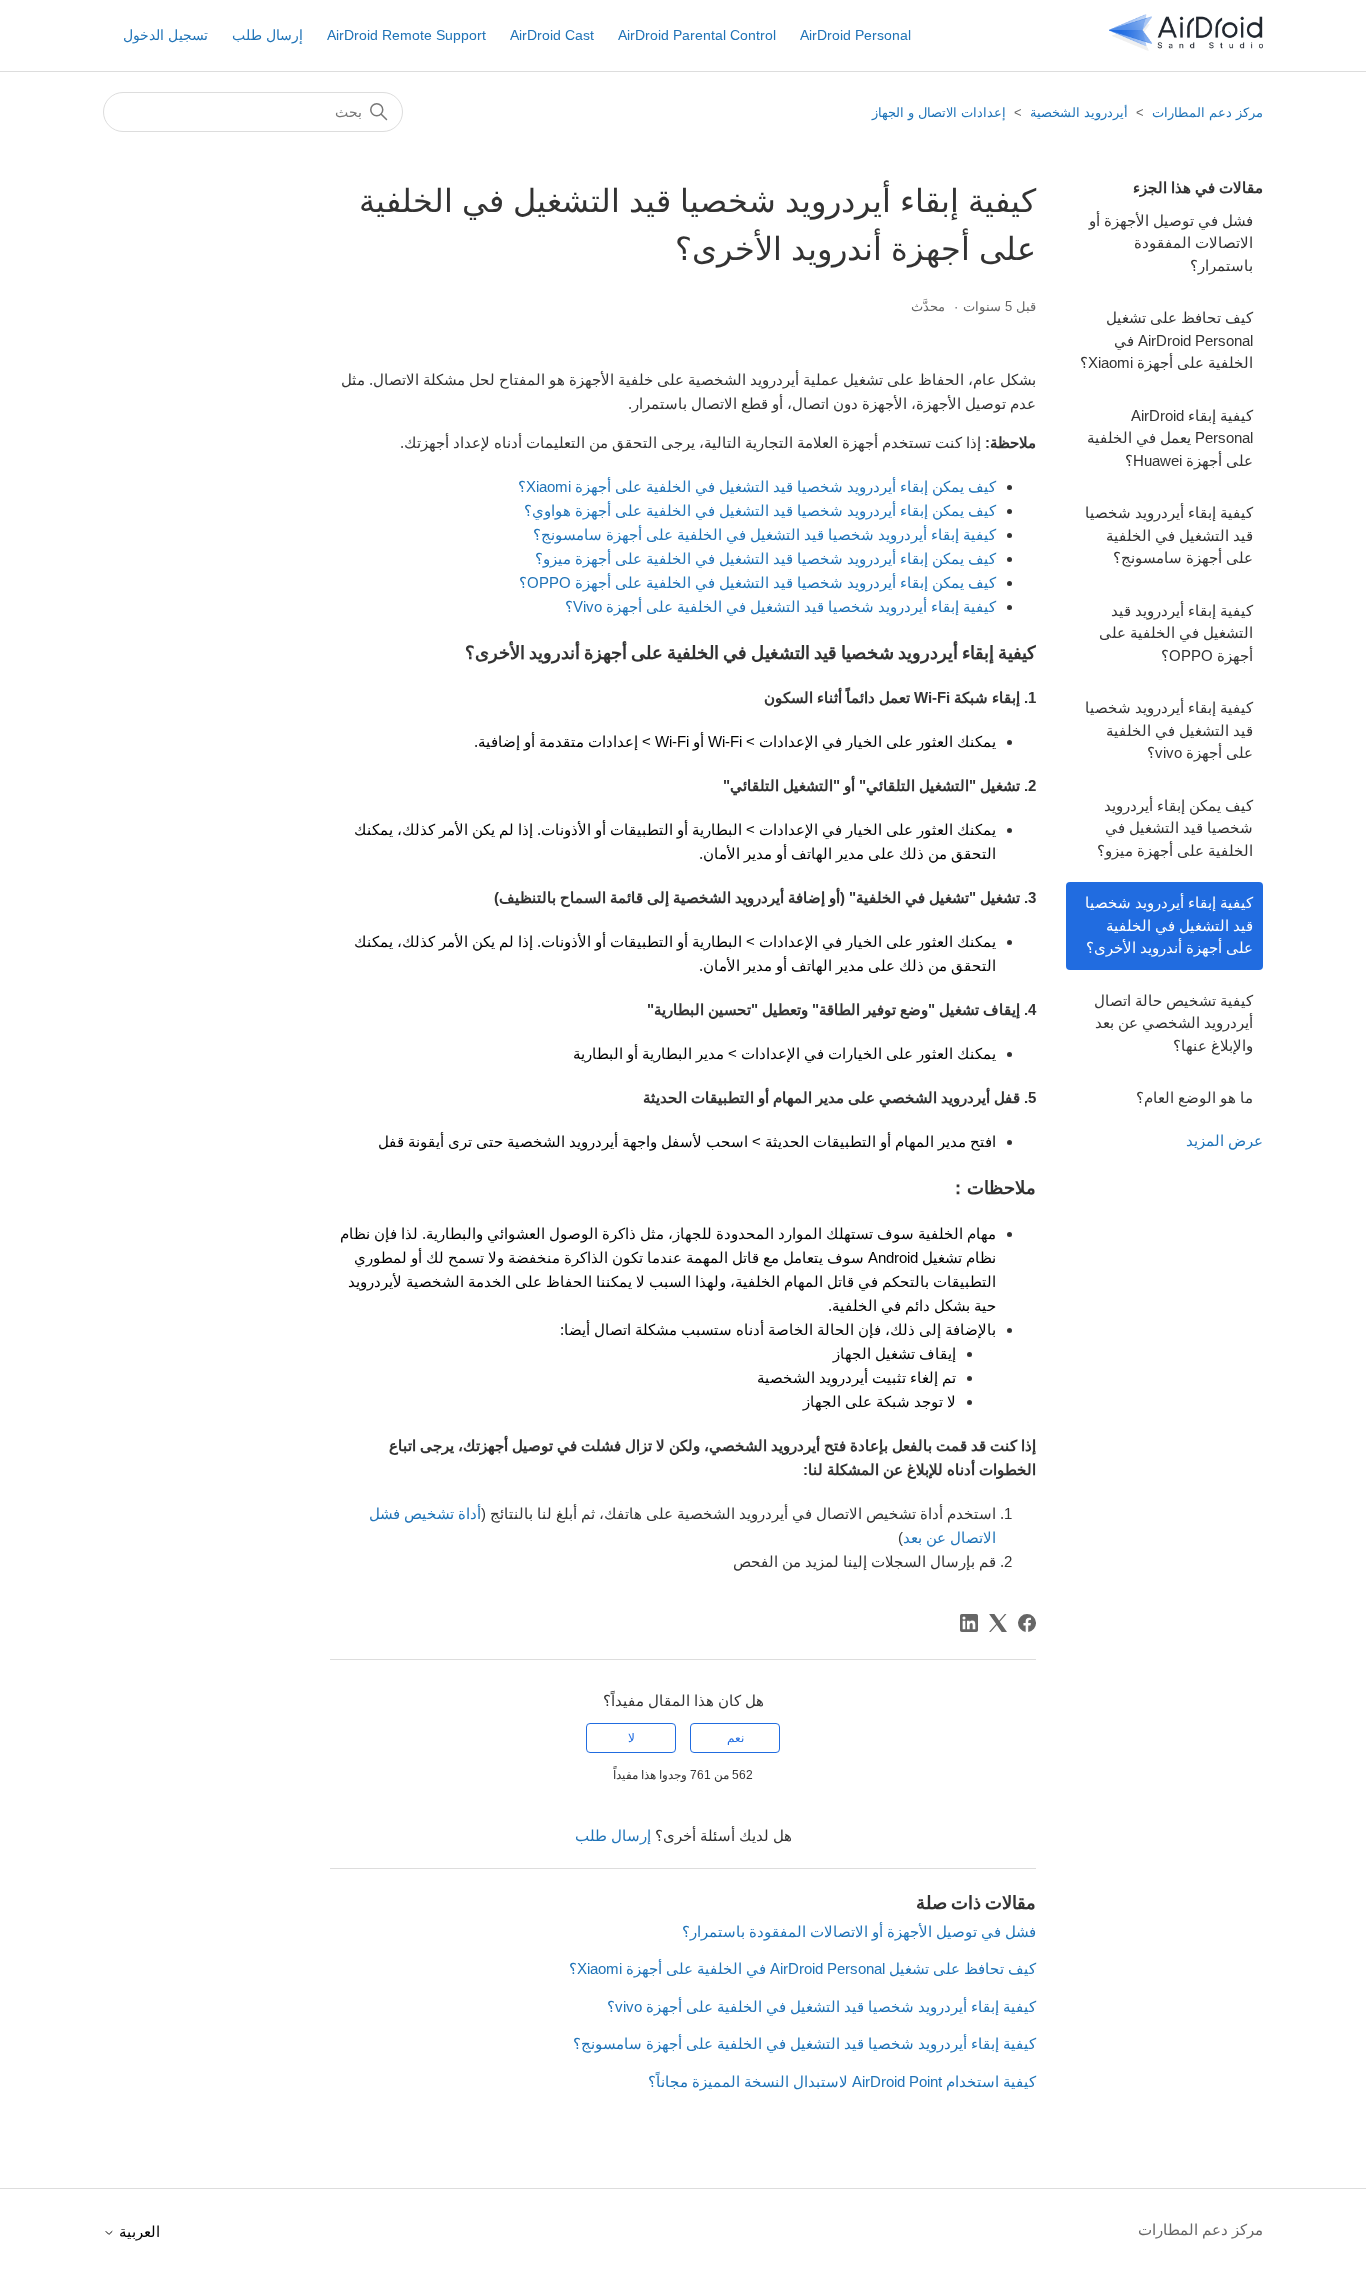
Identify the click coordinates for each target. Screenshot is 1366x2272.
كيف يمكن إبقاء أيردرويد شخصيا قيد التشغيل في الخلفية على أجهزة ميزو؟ (1175, 828)
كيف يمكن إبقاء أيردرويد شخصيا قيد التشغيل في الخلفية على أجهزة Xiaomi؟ (757, 486)
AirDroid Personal (855, 35)
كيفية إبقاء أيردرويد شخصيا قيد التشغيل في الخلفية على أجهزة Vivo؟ (780, 606)
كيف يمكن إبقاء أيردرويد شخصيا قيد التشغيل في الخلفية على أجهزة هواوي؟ (760, 510)
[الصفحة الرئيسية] (1186, 45)
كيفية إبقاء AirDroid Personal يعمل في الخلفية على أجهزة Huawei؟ (1170, 438)
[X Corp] (998, 1623)
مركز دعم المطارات (1207, 112)
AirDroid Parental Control (697, 35)
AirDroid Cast (552, 35)
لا (631, 1738)
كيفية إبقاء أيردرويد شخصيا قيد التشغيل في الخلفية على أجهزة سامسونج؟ (1169, 535)
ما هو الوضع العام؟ (1194, 1097)
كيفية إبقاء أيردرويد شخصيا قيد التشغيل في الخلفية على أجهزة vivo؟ (1169, 730)
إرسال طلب (267, 35)
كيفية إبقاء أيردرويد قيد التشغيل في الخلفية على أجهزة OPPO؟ (1176, 633)
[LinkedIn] (969, 1623)
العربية (137, 2231)
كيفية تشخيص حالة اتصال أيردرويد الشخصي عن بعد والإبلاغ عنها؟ (1173, 1023)
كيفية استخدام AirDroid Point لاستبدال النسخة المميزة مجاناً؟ (842, 2081)
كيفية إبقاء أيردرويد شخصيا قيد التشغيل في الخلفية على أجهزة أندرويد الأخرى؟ (1169, 925)
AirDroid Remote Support (406, 35)
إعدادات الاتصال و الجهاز (939, 112)
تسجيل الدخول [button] (165, 35)
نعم (735, 1738)
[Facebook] (1027, 1623)
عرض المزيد (1224, 1140)
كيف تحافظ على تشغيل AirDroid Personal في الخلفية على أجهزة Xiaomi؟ (1166, 340)
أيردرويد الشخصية (1079, 112)
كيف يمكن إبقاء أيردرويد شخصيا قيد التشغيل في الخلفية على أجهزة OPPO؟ (757, 582)
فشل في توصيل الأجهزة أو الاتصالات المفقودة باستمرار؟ (1171, 243)
